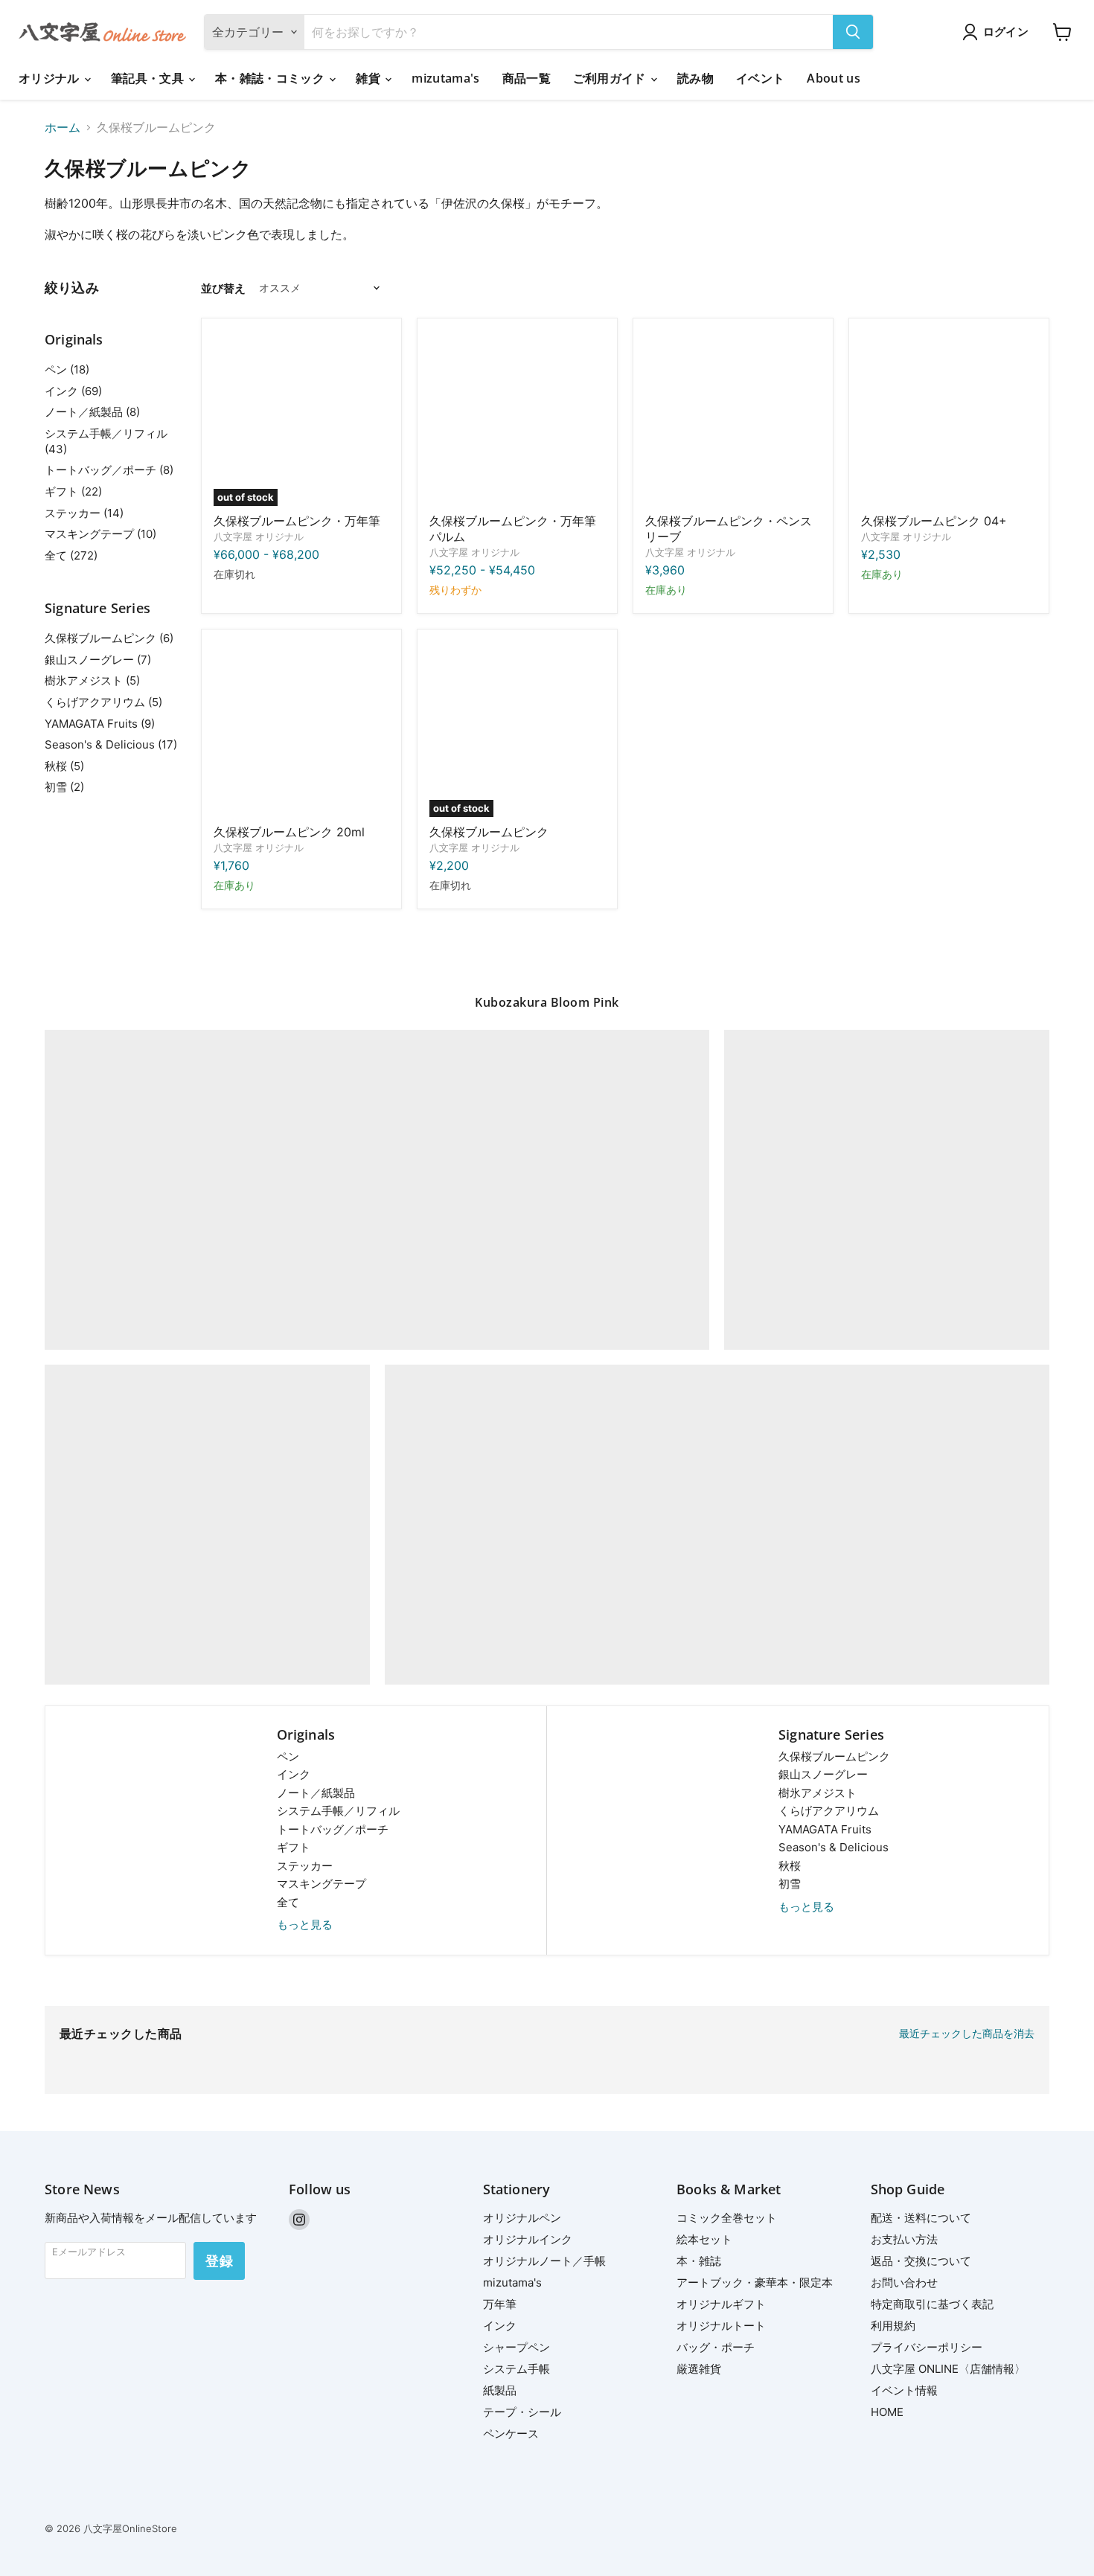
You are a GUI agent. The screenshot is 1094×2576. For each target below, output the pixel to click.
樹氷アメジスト (818, 1793)
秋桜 (790, 1866)
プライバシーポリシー (927, 2347)
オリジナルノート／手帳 (544, 2261)
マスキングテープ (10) (100, 534)
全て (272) (71, 555)
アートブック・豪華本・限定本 (755, 2282)
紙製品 (500, 2390)
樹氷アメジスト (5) (92, 680)
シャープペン (516, 2347)
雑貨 (370, 78)
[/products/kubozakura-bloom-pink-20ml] (301, 729)
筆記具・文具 (149, 78)
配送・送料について (921, 2218)
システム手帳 (516, 2369)
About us (834, 78)
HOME (887, 2412)
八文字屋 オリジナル (259, 536)
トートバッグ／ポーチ (333, 1829)
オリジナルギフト (721, 2304)
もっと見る (305, 1925)
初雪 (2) (64, 787)
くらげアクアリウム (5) (103, 702)
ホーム (63, 127)
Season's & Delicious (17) (111, 744)
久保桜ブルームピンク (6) (109, 638)
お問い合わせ (904, 2282)
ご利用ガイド (611, 78)
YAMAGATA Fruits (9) (100, 724)
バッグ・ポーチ (716, 2347)
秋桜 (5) (64, 766)
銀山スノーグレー (823, 1774)
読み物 (695, 78)
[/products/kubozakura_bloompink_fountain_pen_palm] (517, 418)
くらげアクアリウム (829, 1811)
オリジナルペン (522, 2218)
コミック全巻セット (727, 2218)
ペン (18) (67, 369)
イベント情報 (904, 2390)
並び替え (223, 288)
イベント (760, 78)
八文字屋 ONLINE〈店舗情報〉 (948, 2369)
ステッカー (305, 1866)
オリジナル (51, 78)
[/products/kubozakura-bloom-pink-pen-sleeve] (733, 418)
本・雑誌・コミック (271, 78)
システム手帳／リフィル (338, 1811)
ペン (288, 1756)
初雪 (790, 1884)
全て (288, 1902)
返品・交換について (921, 2261)
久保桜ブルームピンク (489, 832)
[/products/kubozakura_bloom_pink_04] (949, 418)
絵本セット (704, 2239)
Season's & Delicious (834, 1847)
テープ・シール (522, 2412)
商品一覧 (527, 78)
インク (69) (73, 391)
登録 (219, 2261)
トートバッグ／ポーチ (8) (109, 470)
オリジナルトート (721, 2326)
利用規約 (893, 2326)
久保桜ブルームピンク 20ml (289, 832)
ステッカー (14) (84, 513)
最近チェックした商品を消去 (967, 2034)
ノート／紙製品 (316, 1793)
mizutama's (445, 78)
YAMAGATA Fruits (825, 1829)
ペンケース (511, 2434)
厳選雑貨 (699, 2369)
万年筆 (500, 2304)
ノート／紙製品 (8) (92, 412)
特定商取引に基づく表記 (932, 2304)
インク (294, 1774)
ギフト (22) (73, 491)
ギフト (294, 1847)
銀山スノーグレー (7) (98, 660)
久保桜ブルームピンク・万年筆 (297, 521)
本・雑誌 (699, 2261)
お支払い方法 (904, 2239)
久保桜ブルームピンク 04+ (934, 521)
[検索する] (853, 32)
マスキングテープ (322, 1884)
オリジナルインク (528, 2239)
